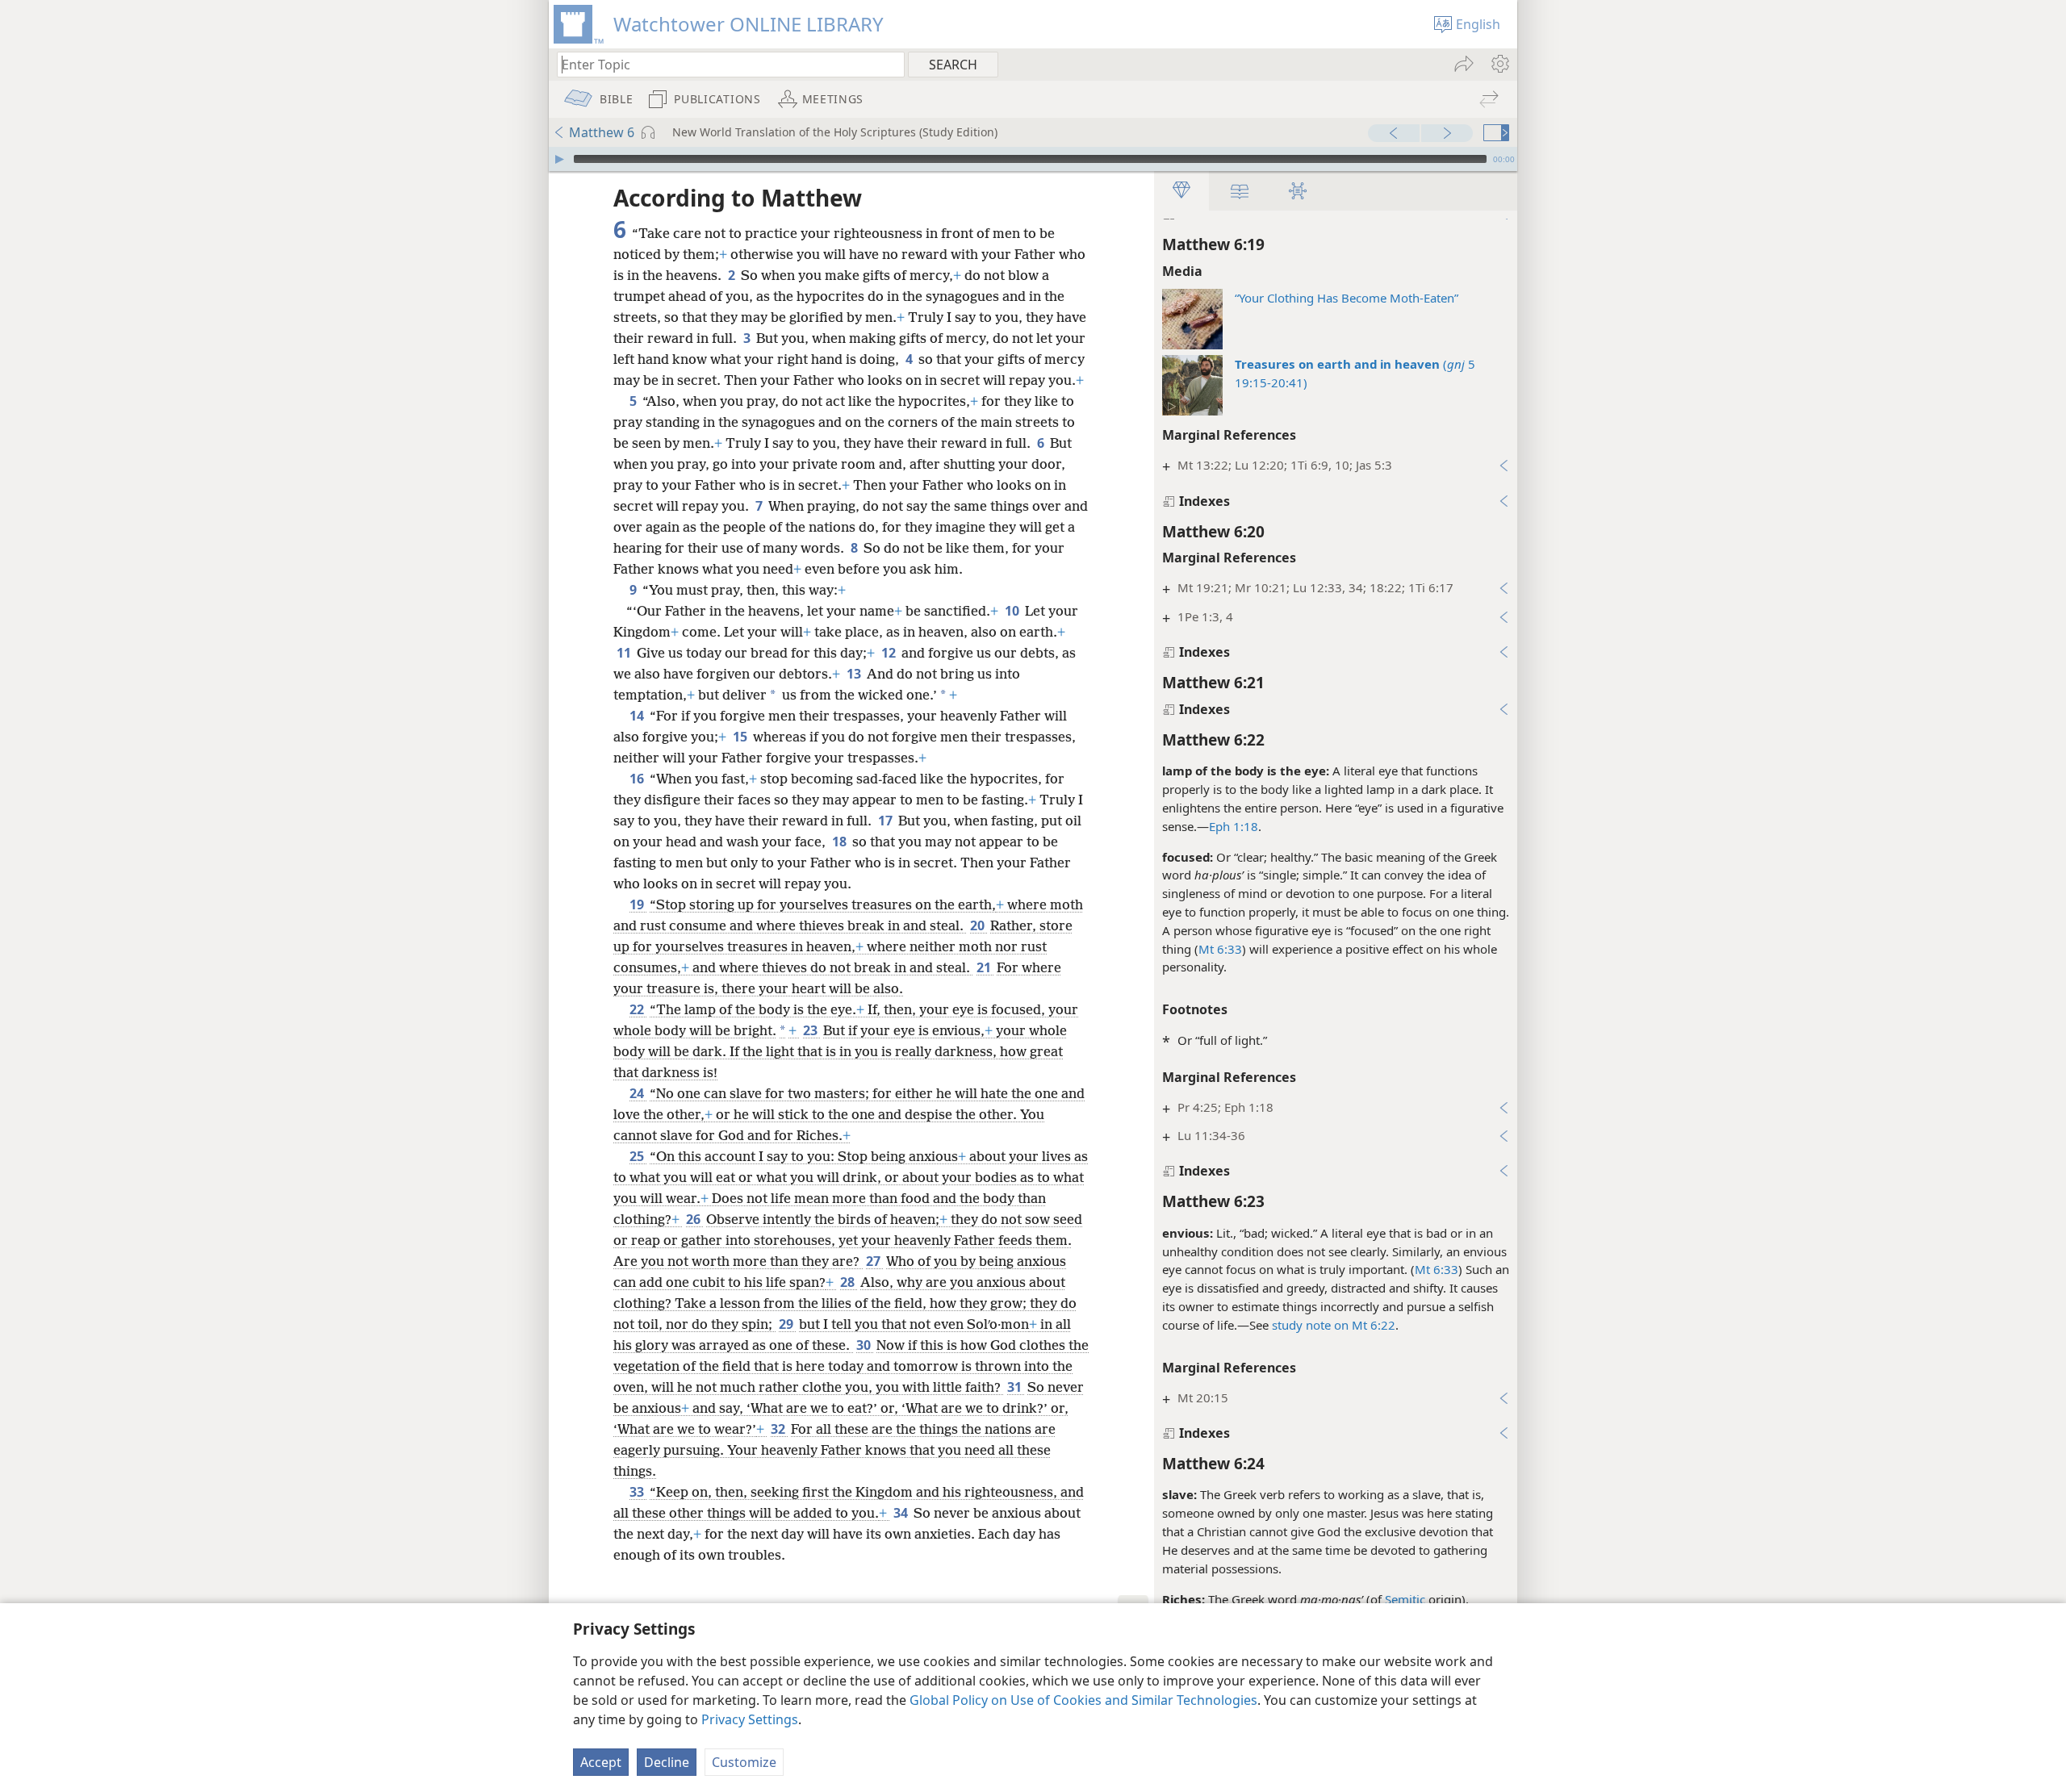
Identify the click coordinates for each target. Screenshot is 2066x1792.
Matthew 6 (602, 132)
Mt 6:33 (1220, 949)
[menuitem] (1499, 64)
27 (874, 1261)
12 (890, 653)
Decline (667, 1762)
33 (638, 1492)
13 (855, 674)
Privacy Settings (750, 1719)
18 (841, 842)
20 (979, 925)
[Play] (559, 159)
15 (741, 737)
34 (902, 1513)
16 (638, 779)
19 (638, 904)
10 (1013, 611)
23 (811, 1030)
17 (887, 821)
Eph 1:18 (1234, 826)
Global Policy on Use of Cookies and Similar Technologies (1083, 1700)
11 (625, 653)
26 (694, 1219)
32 (779, 1429)
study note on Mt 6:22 (1334, 1325)
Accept (601, 1762)
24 (638, 1093)
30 (865, 1345)
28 (849, 1282)
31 (1016, 1387)
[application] (1033, 159)
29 (787, 1324)
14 (638, 716)
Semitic (1405, 1599)
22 (638, 1009)
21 (985, 967)
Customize (744, 1762)
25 (638, 1156)
